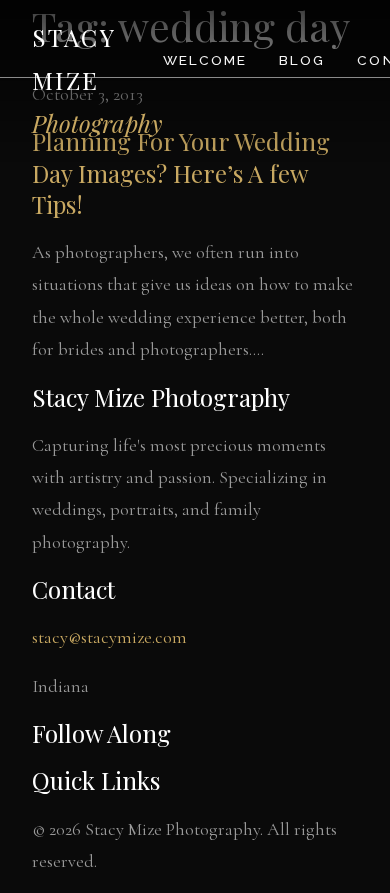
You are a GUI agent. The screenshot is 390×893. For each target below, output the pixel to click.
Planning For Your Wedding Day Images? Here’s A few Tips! (181, 172)
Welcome (205, 60)
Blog (302, 60)
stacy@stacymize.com (109, 637)
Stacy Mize (97, 80)
